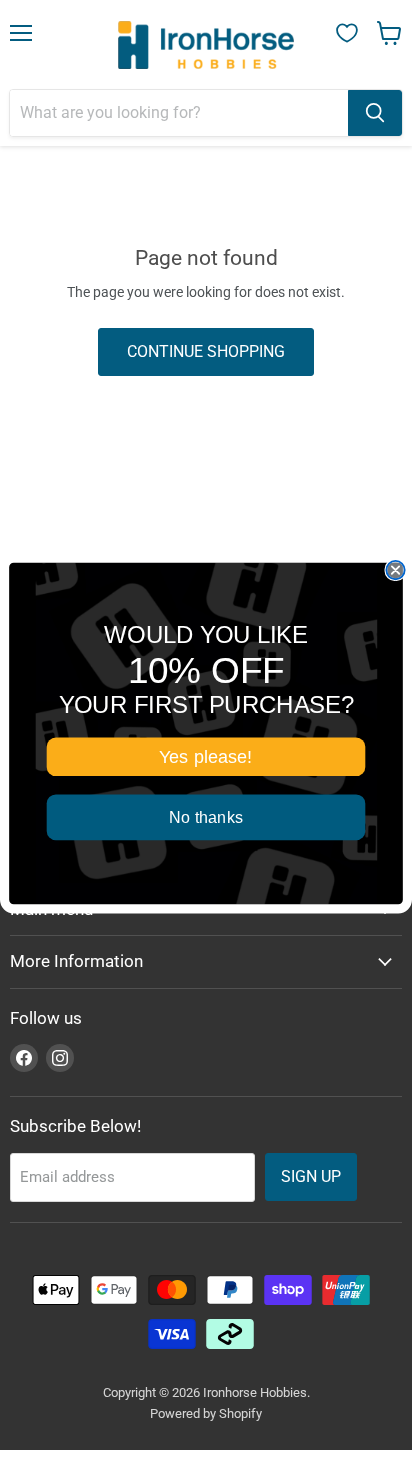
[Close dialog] (395, 569)
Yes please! (205, 756)
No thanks (206, 817)
